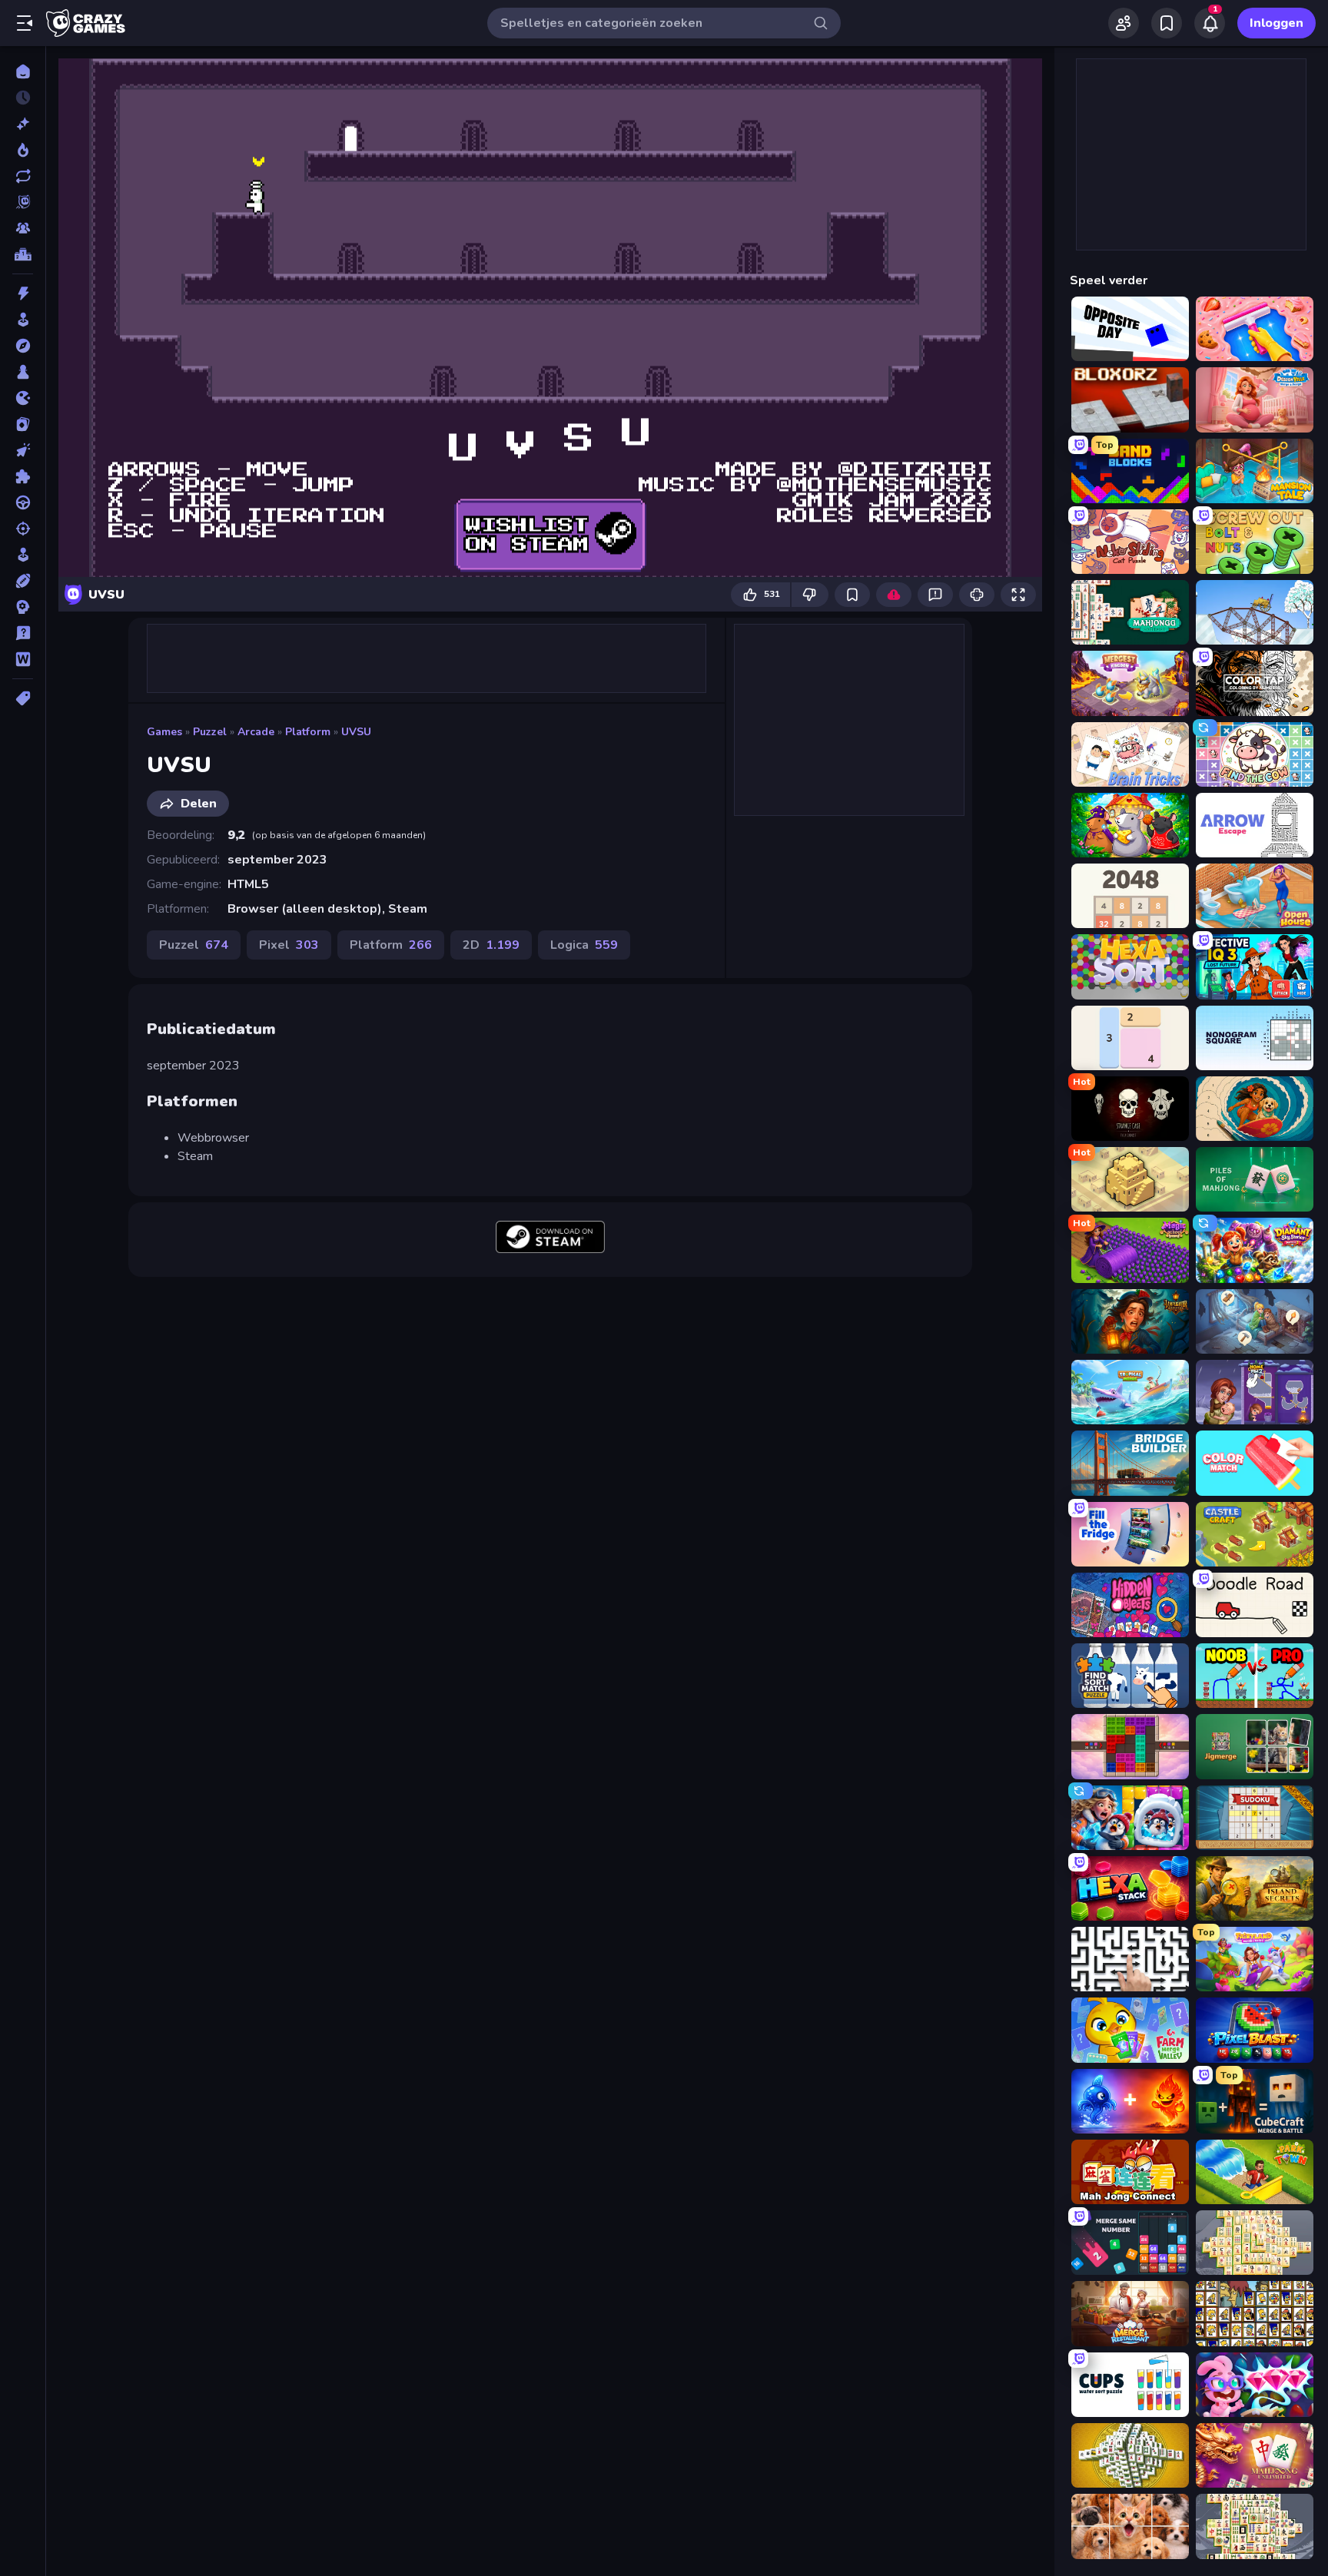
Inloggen (1277, 23)
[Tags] (23, 698)
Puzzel (210, 732)
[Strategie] (23, 607)
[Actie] (23, 293)
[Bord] (23, 372)
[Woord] (23, 659)
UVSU (356, 732)
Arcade (256, 732)
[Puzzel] (23, 476)
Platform (308, 732)
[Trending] (23, 150)
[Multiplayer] (23, 228)
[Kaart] (23, 424)
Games (164, 732)
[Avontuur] (23, 346)
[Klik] (23, 450)
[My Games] (1167, 23)
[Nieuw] (23, 124)
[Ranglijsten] (23, 254)
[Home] (23, 71)
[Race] (23, 502)
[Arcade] (23, 320)
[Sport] (23, 581)
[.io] (23, 398)
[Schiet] (23, 529)
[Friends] (1124, 23)
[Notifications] (1210, 23)
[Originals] (23, 202)
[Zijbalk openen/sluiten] (25, 23)
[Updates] (23, 176)
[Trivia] (23, 633)
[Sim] (23, 555)
